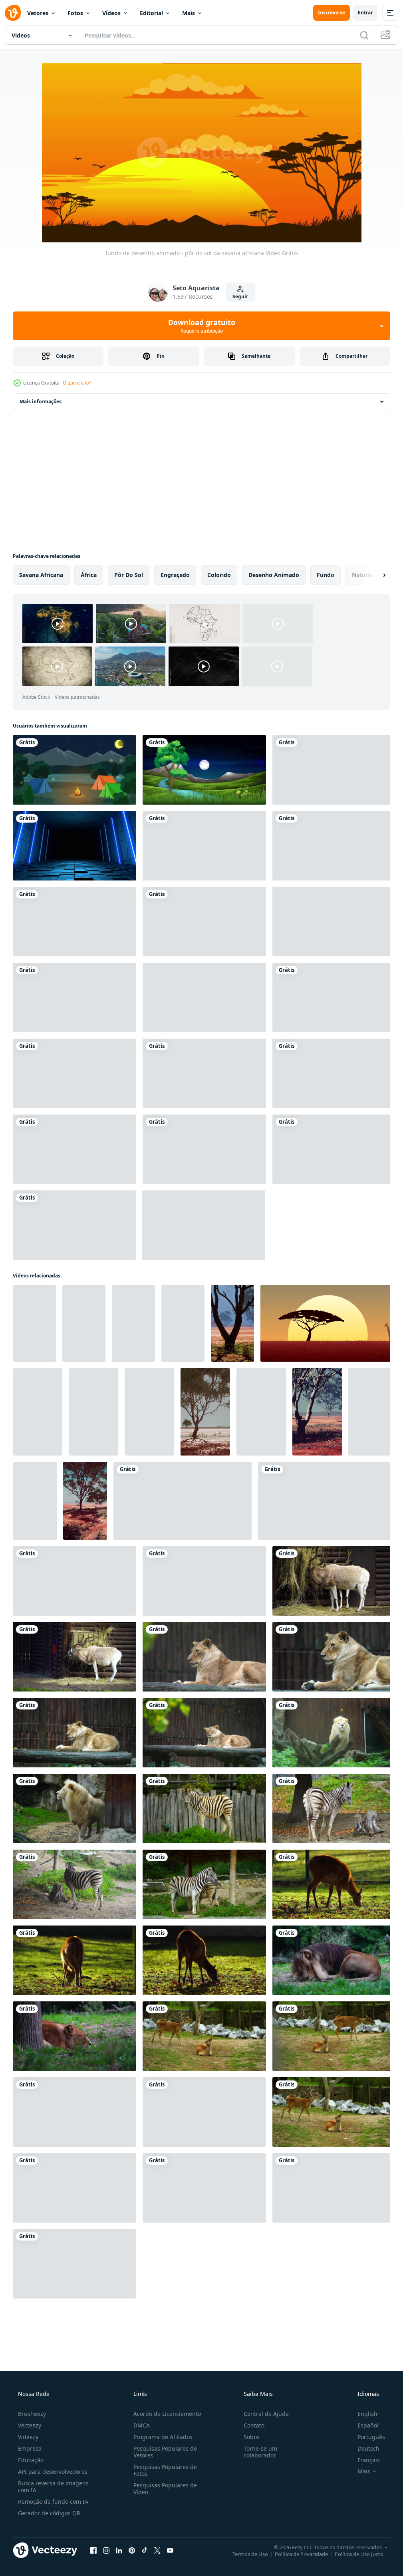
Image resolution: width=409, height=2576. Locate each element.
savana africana (41, 575)
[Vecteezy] (13, 13)
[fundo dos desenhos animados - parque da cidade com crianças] (334, 770)
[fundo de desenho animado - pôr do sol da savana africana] (183, 1501)
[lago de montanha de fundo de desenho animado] (74, 922)
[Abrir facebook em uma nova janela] (93, 2550)
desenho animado (274, 575)
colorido (219, 575)
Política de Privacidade (301, 2554)
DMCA (142, 2425)
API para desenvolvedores (53, 2472)
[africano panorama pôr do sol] (328, 1323)
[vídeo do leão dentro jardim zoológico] (334, 1960)
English (367, 2414)
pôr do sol (129, 575)
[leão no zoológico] (74, 2264)
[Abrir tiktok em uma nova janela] (145, 2550)
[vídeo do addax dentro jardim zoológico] (74, 1581)
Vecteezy (30, 2425)
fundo (326, 575)
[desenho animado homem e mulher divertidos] (204, 1073)
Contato (254, 2425)
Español (368, 2425)
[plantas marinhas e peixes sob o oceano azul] (204, 1149)
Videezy (28, 2437)
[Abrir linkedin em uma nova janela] (119, 2550)
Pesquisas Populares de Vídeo (165, 2489)
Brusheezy (32, 2414)
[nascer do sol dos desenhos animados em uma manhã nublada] (204, 1225)
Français (369, 2460)
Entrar (365, 13)
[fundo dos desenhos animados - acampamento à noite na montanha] (74, 770)
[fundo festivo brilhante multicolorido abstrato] (74, 1149)
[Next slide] (377, 575)
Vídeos (111, 13)
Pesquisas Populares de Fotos (165, 2470)
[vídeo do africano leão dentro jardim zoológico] (204, 1657)
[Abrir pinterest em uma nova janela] (132, 2550)
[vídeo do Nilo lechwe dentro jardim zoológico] (204, 2036)
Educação (31, 2460)
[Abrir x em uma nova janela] (157, 2550)
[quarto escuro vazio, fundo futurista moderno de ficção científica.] (74, 846)
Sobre (251, 2437)
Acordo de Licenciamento (167, 2414)
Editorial (151, 13)
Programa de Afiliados (163, 2437)
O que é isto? (77, 383)
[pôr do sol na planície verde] (334, 1149)
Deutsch (368, 2448)
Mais (189, 13)
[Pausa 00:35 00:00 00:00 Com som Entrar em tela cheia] (202, 153)
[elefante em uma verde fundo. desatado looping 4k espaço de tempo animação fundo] (334, 2188)
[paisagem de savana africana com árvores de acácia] (232, 1323)
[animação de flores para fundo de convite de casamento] (334, 997)
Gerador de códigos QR (49, 2513)
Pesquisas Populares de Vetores (165, 2452)
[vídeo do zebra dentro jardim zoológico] (204, 1809)
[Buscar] (364, 35)
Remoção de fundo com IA (53, 2502)
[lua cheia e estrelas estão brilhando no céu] (204, 770)
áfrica (89, 575)
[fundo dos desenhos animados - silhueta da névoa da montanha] (204, 2188)
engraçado (175, 575)
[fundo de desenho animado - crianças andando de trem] (204, 846)
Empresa (30, 2448)
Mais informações (41, 402)
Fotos (75, 13)
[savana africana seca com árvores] (34, 1323)
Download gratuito (202, 326)
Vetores (38, 13)
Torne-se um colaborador (260, 2452)
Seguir (240, 296)
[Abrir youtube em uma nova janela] (170, 2550)
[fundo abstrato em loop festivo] (204, 922)
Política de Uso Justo (359, 2554)
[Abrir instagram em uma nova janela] (106, 2550)
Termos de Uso (250, 2554)
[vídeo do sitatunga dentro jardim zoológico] (334, 1884)
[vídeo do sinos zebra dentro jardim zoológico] (334, 1809)
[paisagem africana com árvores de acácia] (35, 1501)
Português (371, 2437)
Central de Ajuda (266, 2414)
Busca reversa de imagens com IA (53, 2487)
